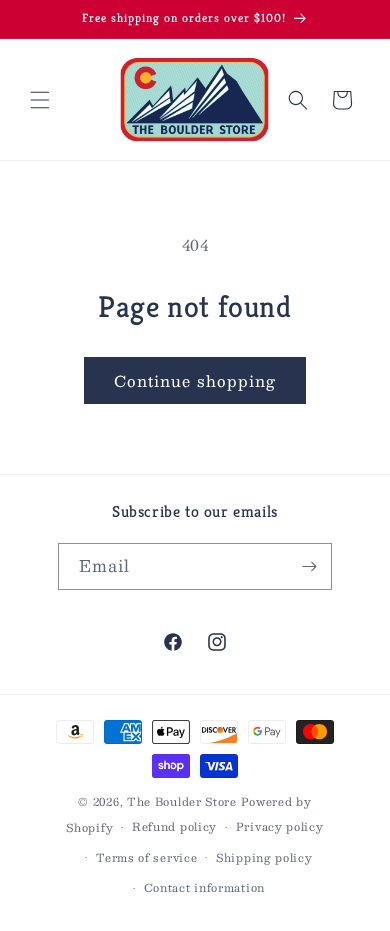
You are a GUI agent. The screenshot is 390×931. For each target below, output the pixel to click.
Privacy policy (280, 826)
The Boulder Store (182, 801)
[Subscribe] (309, 566)
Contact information (204, 887)
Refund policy (174, 826)
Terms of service (146, 857)
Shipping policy (264, 857)
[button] (40, 100)
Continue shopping (195, 380)
